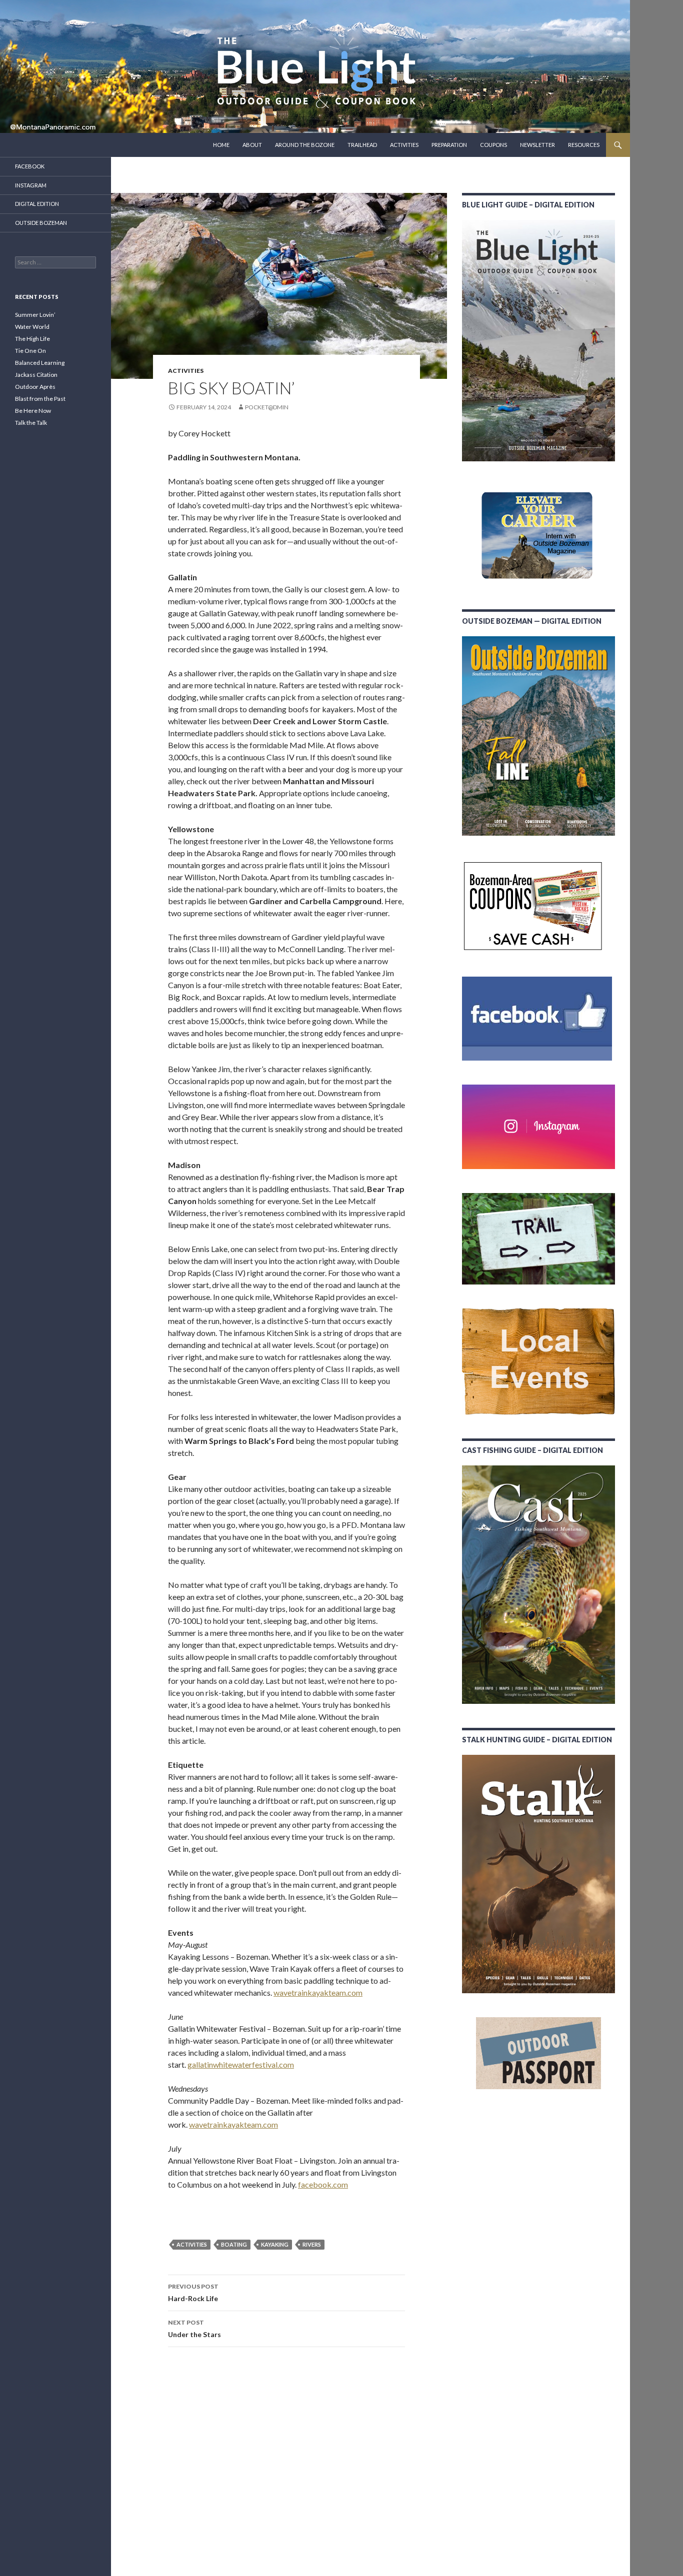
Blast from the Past (40, 399)
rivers (312, 2244)
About (252, 145)
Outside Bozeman (41, 223)
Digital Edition (37, 204)
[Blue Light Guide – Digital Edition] (538, 341)
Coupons (493, 145)
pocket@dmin (267, 407)
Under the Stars (194, 2329)
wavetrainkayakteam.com (318, 1992)
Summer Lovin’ (35, 315)
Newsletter (537, 145)
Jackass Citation (36, 375)
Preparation (449, 145)
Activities (404, 145)
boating (234, 2244)
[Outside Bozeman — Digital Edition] (538, 736)
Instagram (31, 185)
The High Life (32, 339)
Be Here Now (33, 411)
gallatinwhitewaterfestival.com (241, 2064)
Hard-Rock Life (193, 2293)
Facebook (30, 166)
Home (221, 145)
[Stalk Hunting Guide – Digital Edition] (538, 1874)
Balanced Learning (40, 363)
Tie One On (30, 351)
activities (192, 2244)
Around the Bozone (305, 145)
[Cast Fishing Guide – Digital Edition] (538, 1585)
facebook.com (323, 2184)
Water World (32, 327)
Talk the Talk (31, 423)
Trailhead (362, 145)
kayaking (275, 2244)
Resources (584, 145)
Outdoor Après (35, 387)
